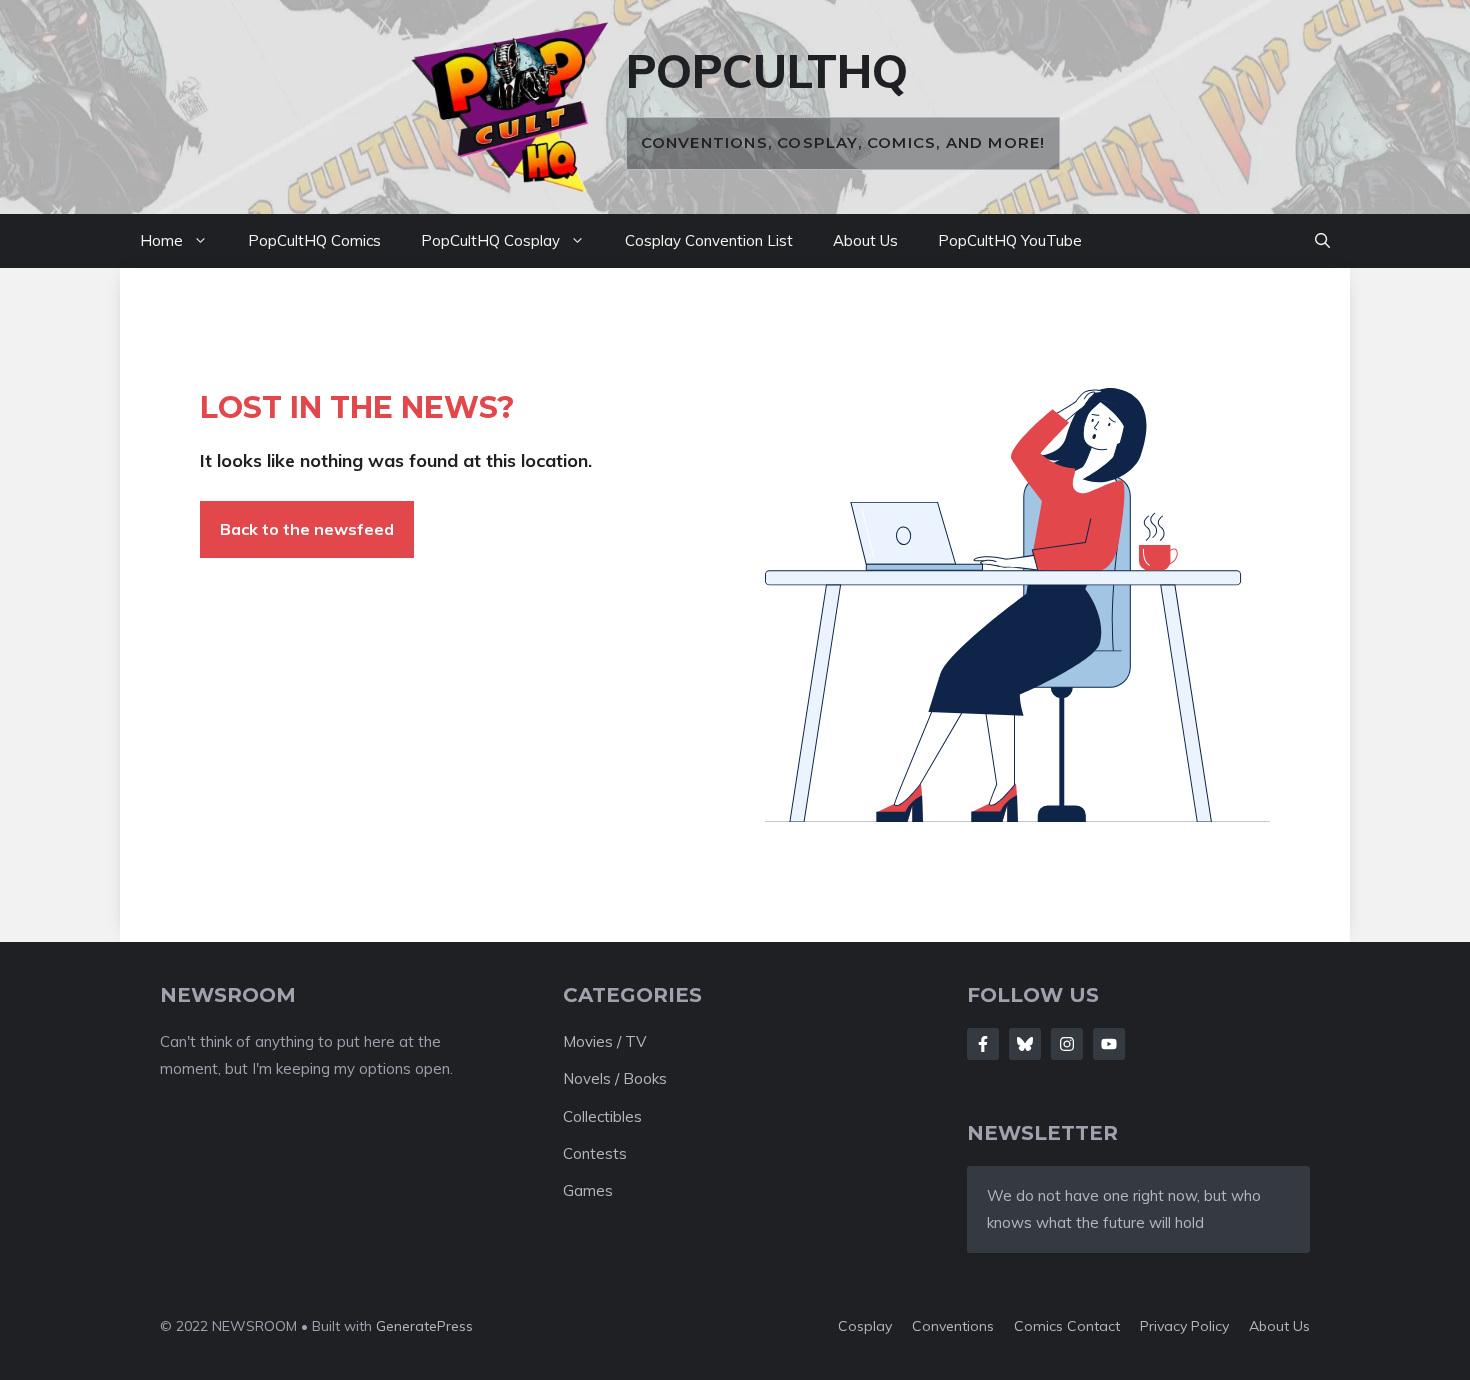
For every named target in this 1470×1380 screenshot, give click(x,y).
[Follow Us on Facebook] (983, 1044)
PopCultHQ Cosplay (490, 240)
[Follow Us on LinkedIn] (1109, 1044)
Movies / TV (604, 1041)
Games (588, 1190)
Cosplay (865, 1326)
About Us (865, 240)
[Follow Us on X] (1025, 1044)
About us (1279, 1326)
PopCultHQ (767, 71)
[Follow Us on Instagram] (1067, 1044)
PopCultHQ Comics (314, 240)
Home (161, 240)
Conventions (953, 1326)
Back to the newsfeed (307, 529)
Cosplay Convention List (709, 240)
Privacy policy (1184, 1326)
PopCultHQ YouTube (1010, 240)
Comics (1040, 1326)
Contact (1093, 1326)
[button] (1322, 241)
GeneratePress (424, 1326)
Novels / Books (615, 1078)
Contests (595, 1153)
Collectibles (602, 1116)
